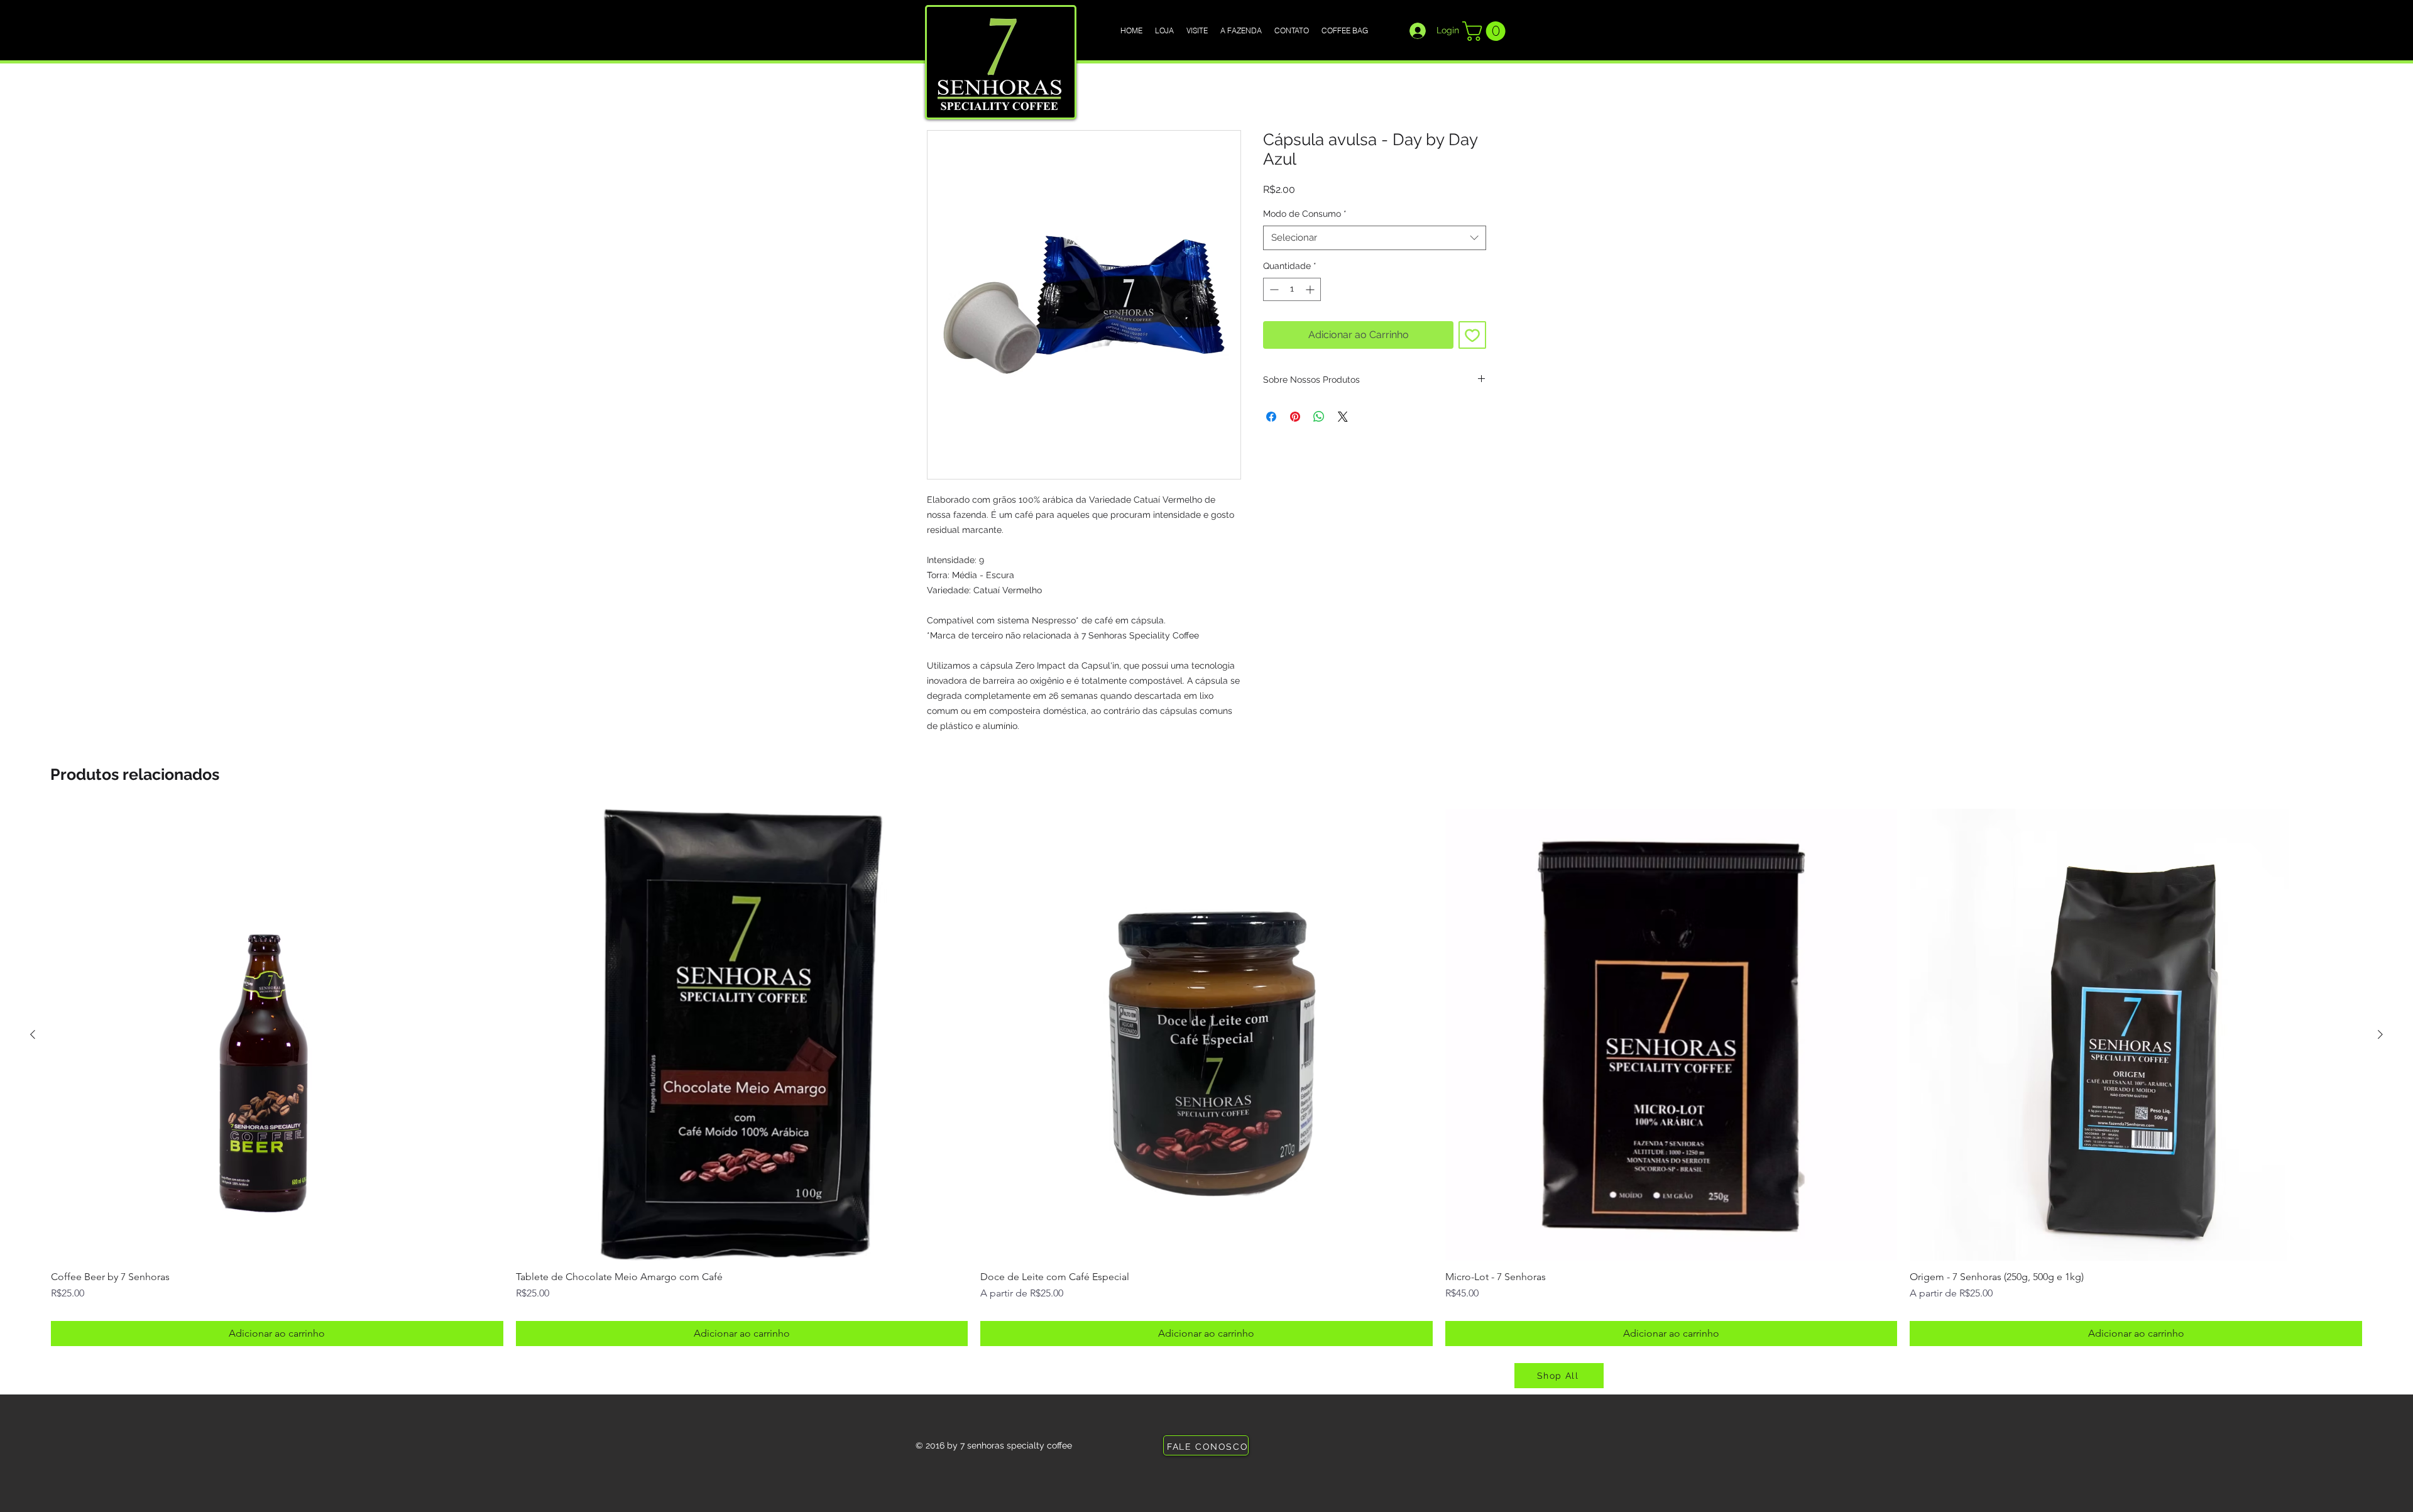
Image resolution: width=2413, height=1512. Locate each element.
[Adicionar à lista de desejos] (1472, 335)
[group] (1206, 1077)
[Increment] (1311, 289)
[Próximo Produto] (2380, 1034)
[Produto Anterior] (33, 1034)
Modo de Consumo (1305, 214)
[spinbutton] (1292, 289)
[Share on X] (1343, 417)
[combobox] (1375, 238)
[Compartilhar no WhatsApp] (1319, 417)
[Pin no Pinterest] (1295, 417)
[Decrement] (1273, 289)
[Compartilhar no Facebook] (1271, 417)
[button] (1486, 31)
